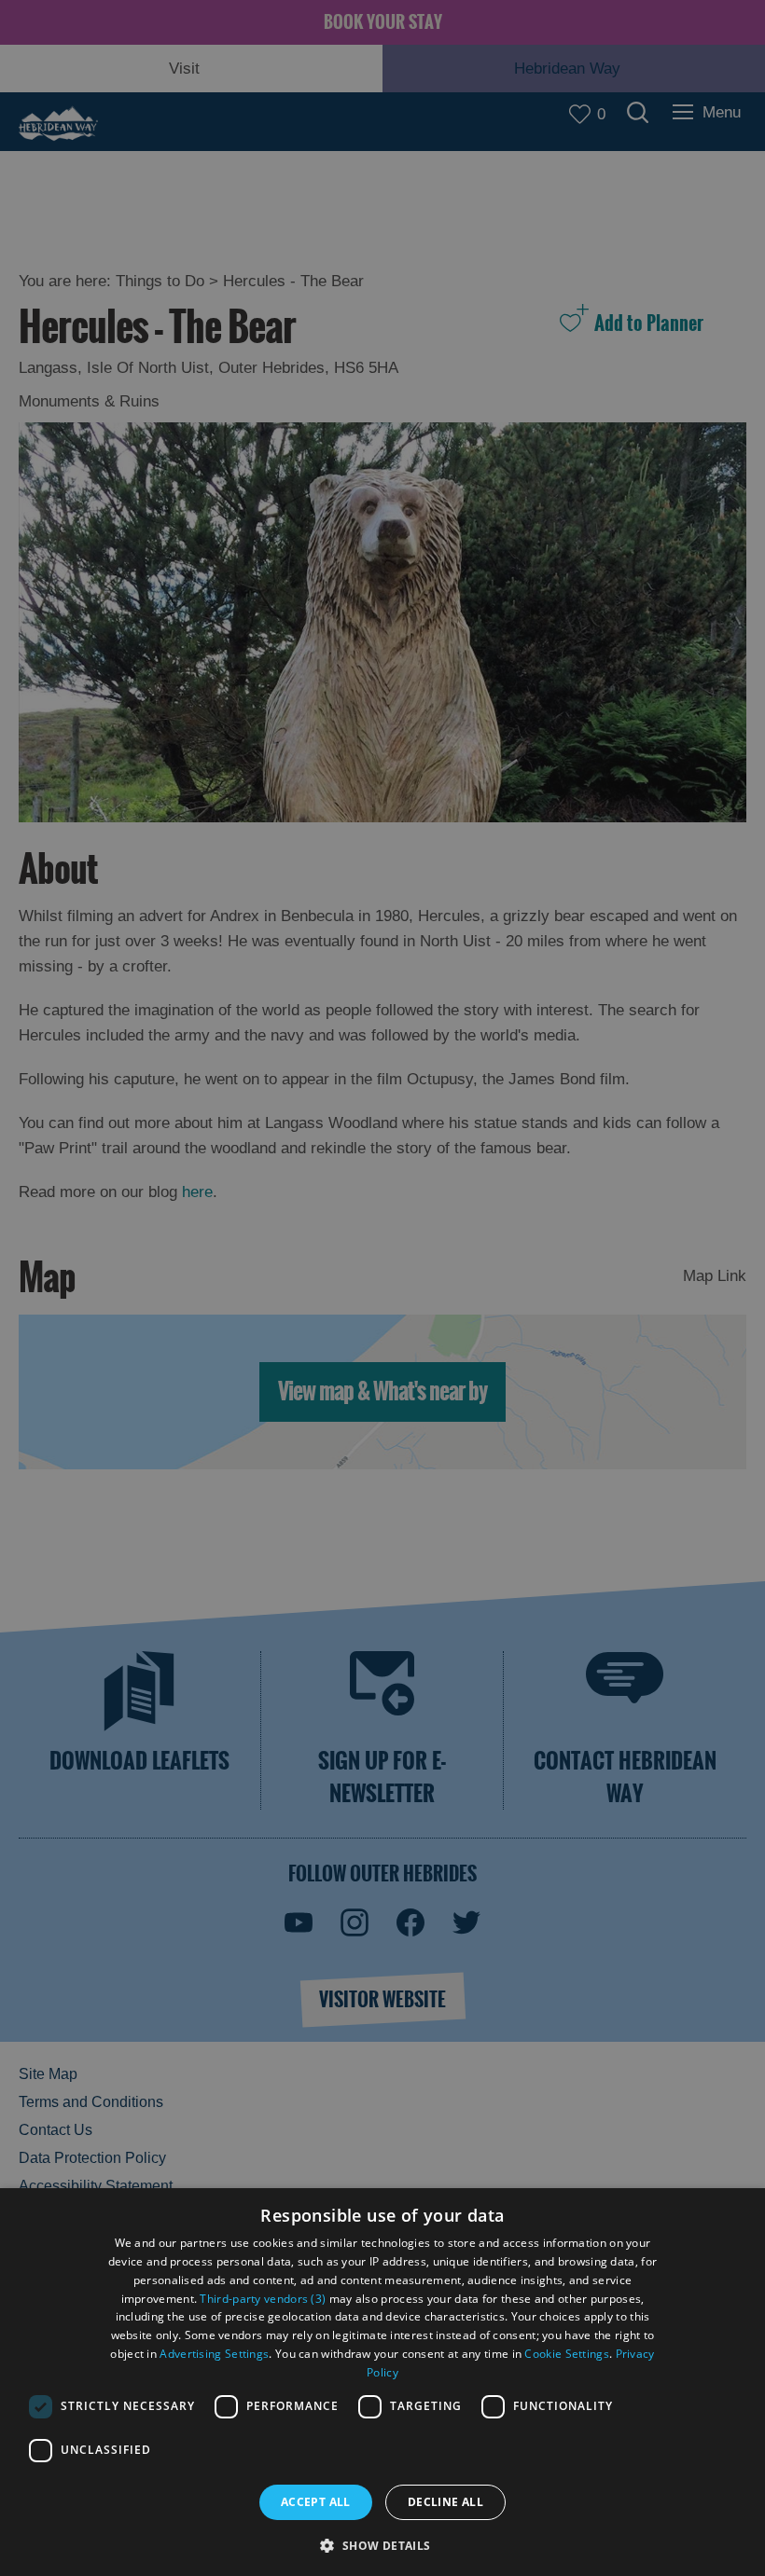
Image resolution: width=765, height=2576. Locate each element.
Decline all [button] (445, 2502)
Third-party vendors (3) (263, 2299)
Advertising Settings (214, 2354)
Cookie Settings (567, 2354)
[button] (382, 2544)
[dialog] (382, 2382)
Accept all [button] (316, 2502)
